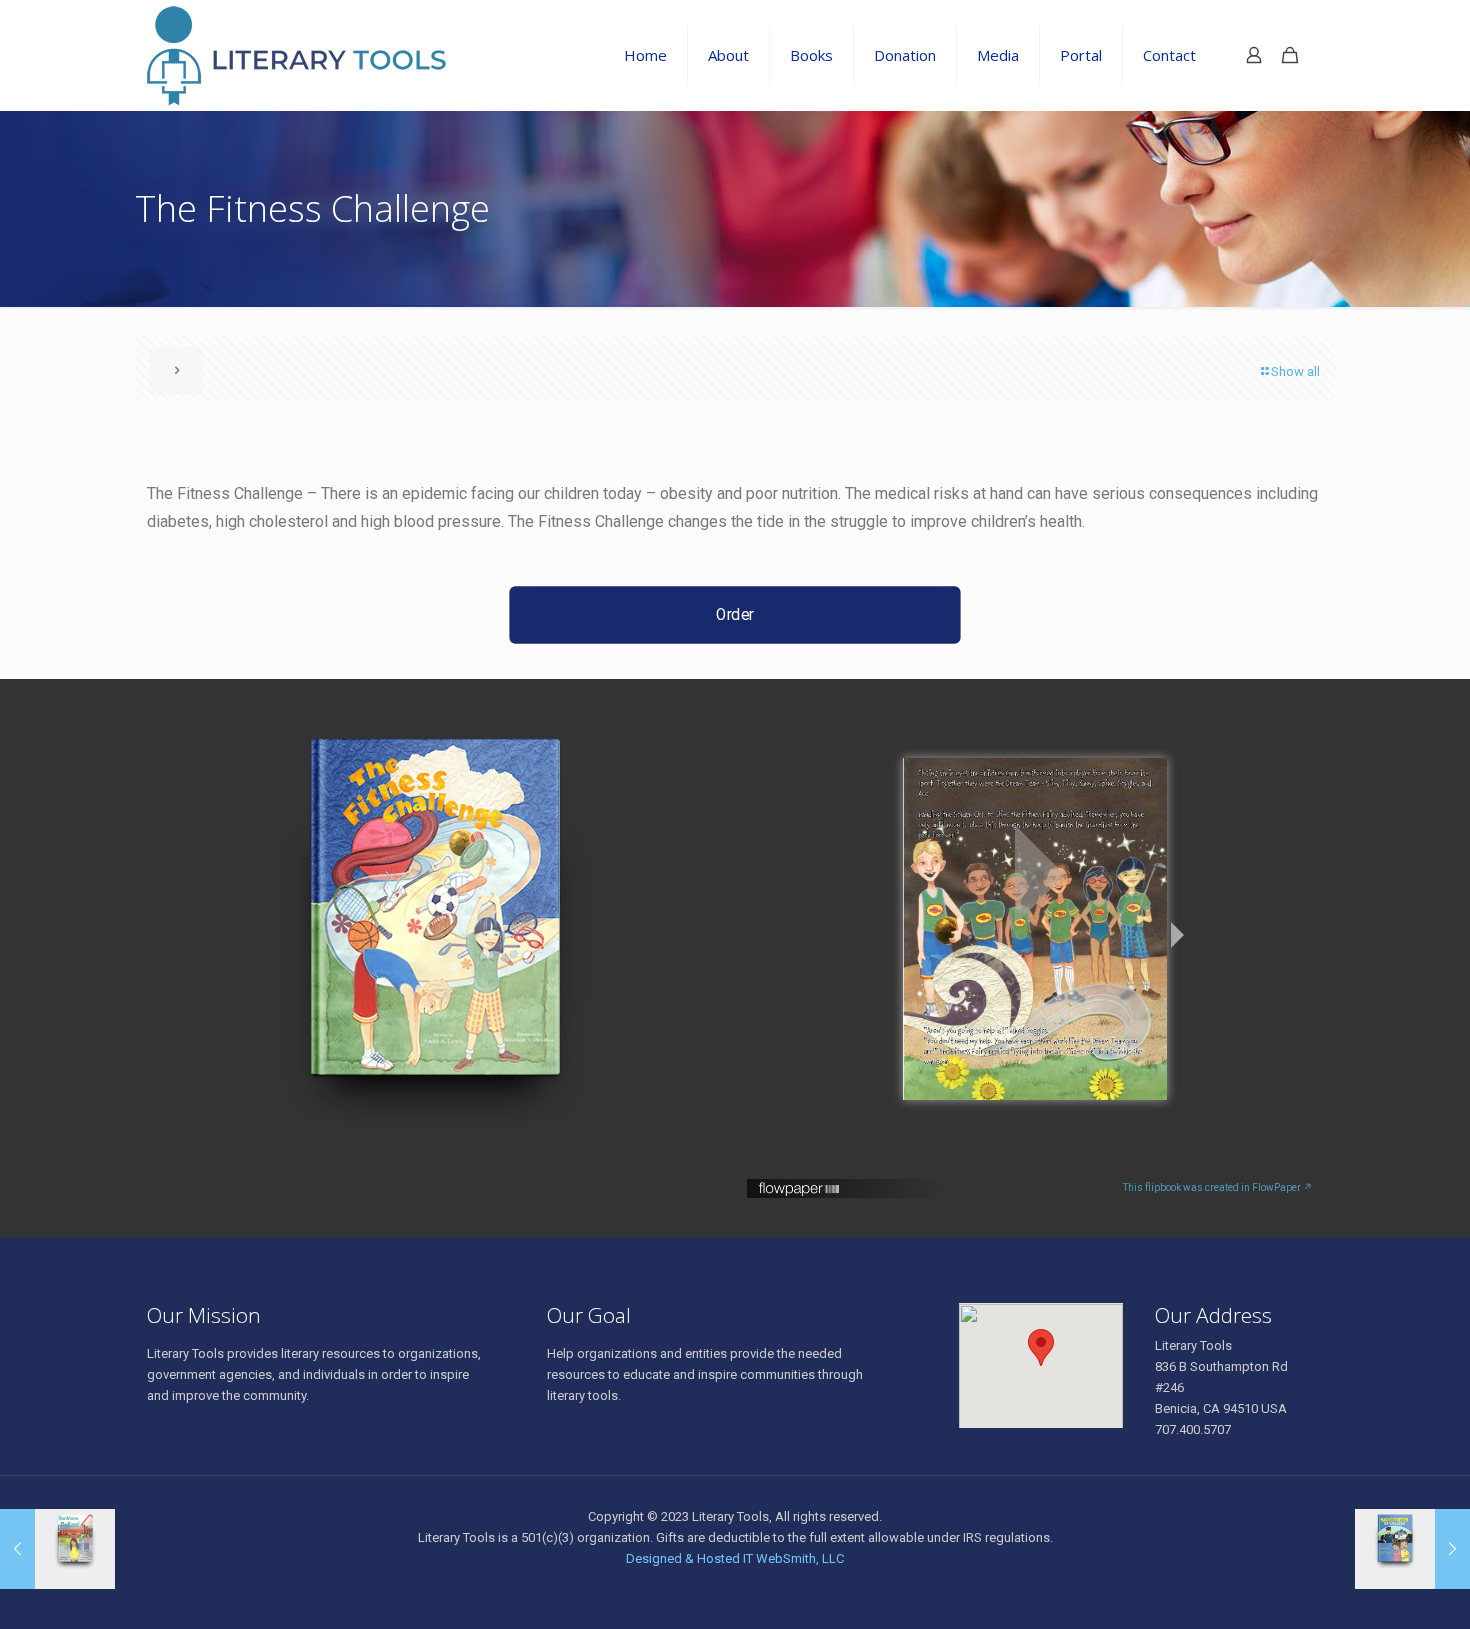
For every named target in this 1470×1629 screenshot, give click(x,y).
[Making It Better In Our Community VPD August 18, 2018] (1412, 1549)
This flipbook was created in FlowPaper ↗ (1218, 1187)
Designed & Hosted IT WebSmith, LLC (735, 1558)
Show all (1295, 371)
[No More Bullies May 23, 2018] (57, 1549)
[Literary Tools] (330, 55)
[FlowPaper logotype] (799, 1192)
